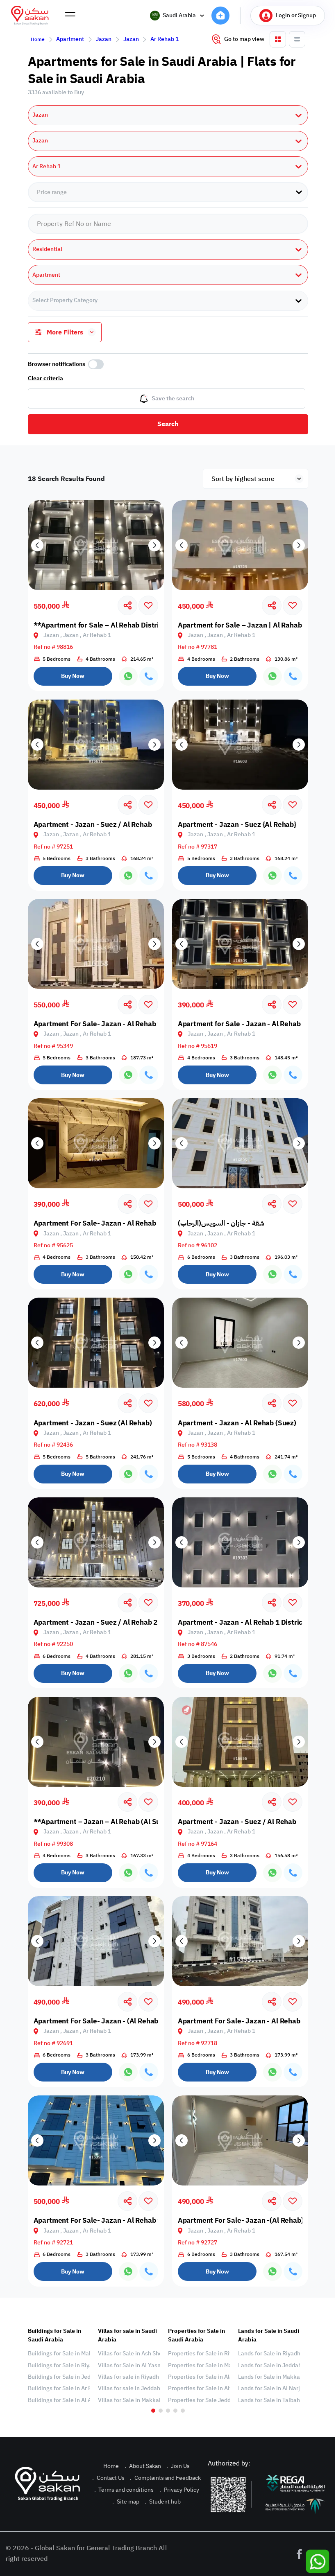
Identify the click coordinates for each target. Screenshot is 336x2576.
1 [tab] (153, 2411)
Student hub (163, 2502)
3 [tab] (168, 2411)
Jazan (104, 39)
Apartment (70, 39)
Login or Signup (296, 15)
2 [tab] (161, 2411)
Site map (126, 2502)
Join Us (178, 2466)
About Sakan (143, 2466)
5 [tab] (183, 2411)
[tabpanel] (59, 2366)
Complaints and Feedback (165, 2478)
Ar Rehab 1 (165, 39)
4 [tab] (175, 2411)
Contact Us (108, 2478)
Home (38, 39)
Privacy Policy (179, 2490)
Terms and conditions (124, 2490)
